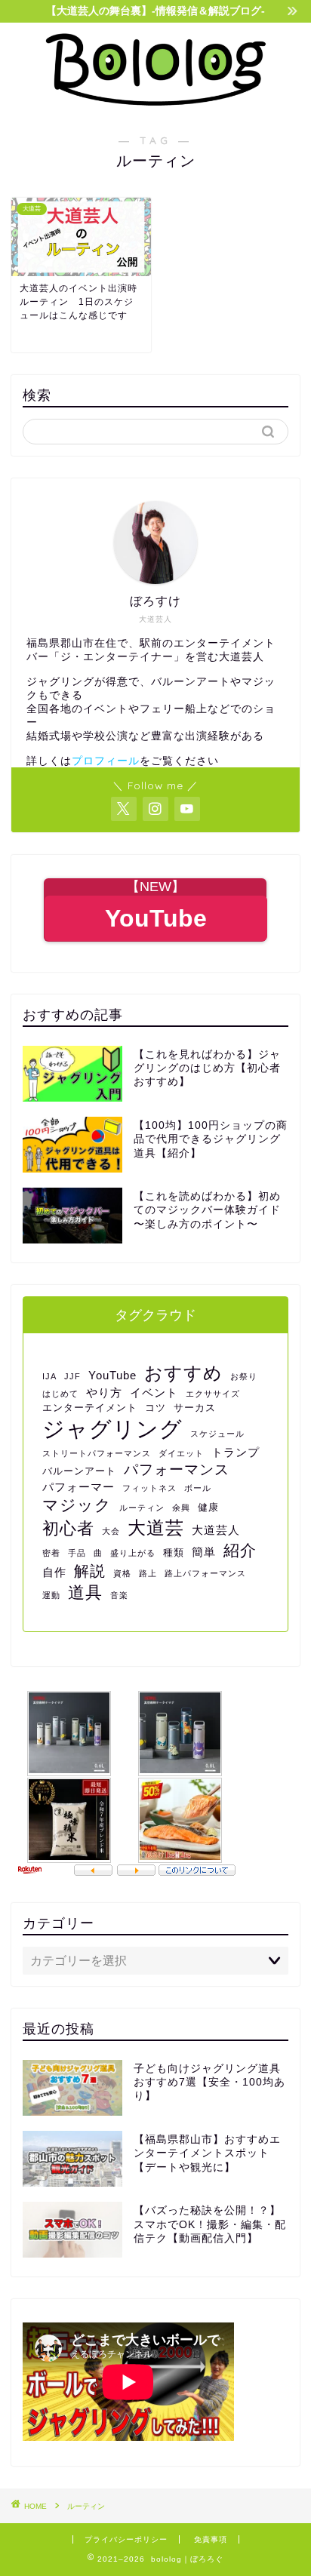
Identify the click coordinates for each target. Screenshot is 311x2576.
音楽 (119, 1595)
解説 (90, 1571)
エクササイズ (213, 1394)
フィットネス (149, 1488)
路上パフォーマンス (205, 1573)
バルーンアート (79, 1471)
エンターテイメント (90, 1408)
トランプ (236, 1452)
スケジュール (217, 1434)
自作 (54, 1572)
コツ (155, 1408)
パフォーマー (79, 1487)
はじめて (60, 1394)
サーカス (195, 1408)
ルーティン (142, 1508)
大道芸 (156, 1528)
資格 (122, 1573)
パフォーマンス (177, 1469)
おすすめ (183, 1373)
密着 (51, 1553)
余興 (181, 1508)
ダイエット (181, 1453)
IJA (49, 1376)
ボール (198, 1488)
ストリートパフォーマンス (97, 1453)
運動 (51, 1595)
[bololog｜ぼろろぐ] (156, 103)
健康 (208, 1507)
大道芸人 (216, 1530)
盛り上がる (133, 1553)
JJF (72, 1376)
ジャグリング (112, 1429)
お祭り (244, 1376)
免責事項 (211, 2539)
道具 (85, 1592)
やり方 (104, 1393)
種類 (174, 1552)
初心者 (68, 1528)
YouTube (112, 1375)
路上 (148, 1573)
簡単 (204, 1552)
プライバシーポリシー (126, 2539)
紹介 (240, 1550)
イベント (154, 1393)
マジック (77, 1505)
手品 (77, 1553)
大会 (111, 1531)
